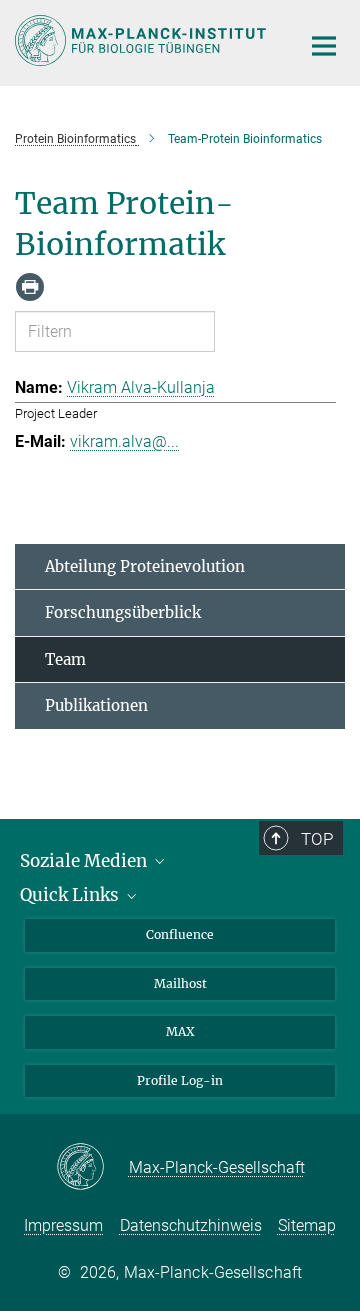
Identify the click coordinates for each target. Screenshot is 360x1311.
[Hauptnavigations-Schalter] (324, 46)
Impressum (63, 1225)
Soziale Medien (85, 861)
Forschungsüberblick (123, 612)
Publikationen (96, 705)
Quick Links (71, 895)
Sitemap (307, 1225)
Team (65, 659)
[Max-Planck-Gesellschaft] (92, 1168)
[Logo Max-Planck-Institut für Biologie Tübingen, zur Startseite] (142, 40)
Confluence (180, 934)
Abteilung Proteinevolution (145, 566)
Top (317, 839)
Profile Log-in (180, 1080)
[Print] (30, 287)
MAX (180, 1031)
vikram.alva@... (124, 441)
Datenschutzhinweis (191, 1225)
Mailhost (180, 983)
